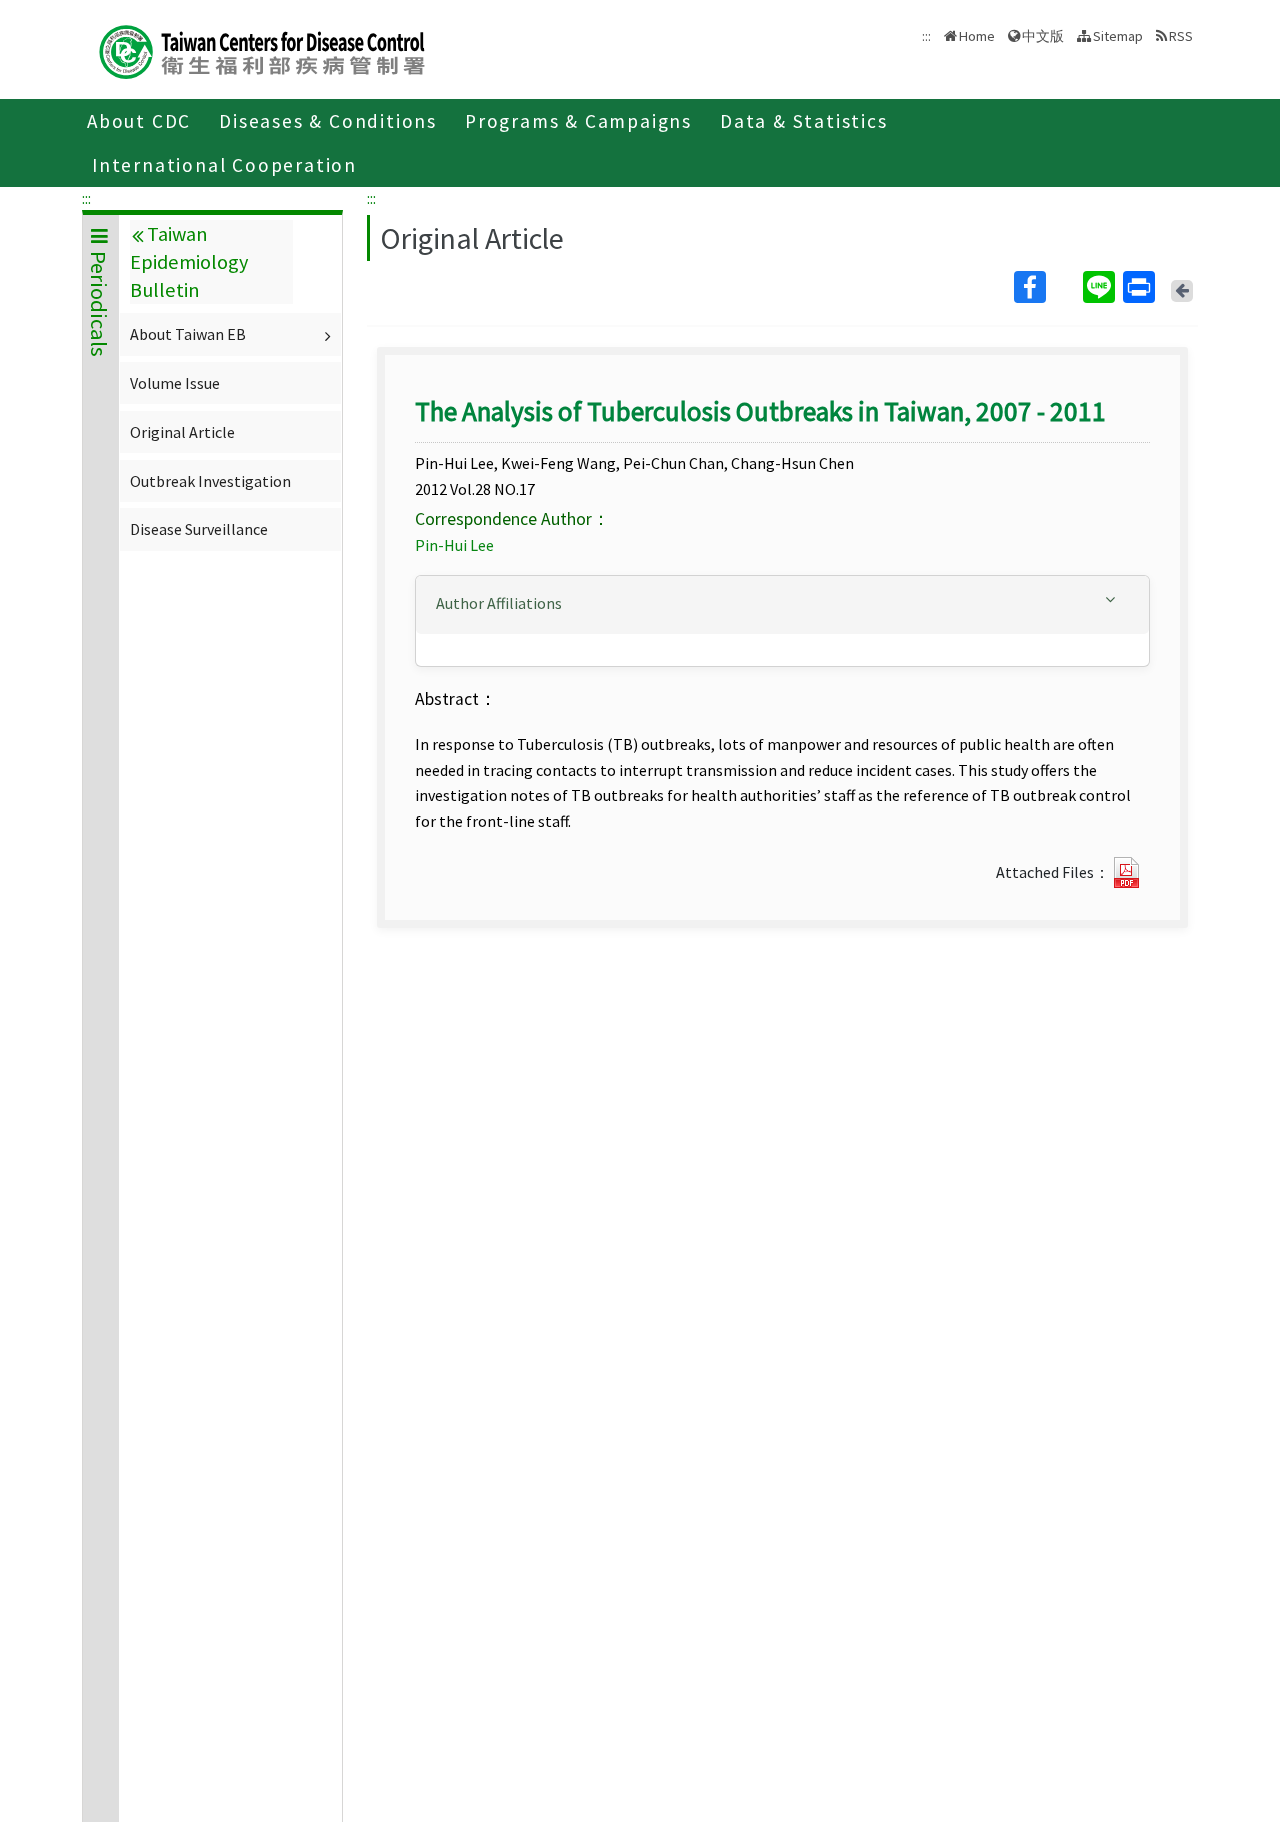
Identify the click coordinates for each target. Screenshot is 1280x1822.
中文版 (1043, 34)
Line (1101, 287)
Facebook (1046, 287)
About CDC (139, 121)
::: (86, 198)
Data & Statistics (804, 121)
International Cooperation (224, 165)
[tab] (782, 605)
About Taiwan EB (188, 334)
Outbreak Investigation (210, 481)
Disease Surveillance (199, 529)
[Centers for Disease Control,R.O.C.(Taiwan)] (262, 49)
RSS (1181, 36)
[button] (782, 603)
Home (977, 36)
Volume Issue (175, 383)
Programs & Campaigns (578, 121)
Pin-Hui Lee (454, 545)
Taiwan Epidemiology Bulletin (189, 262)
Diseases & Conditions (328, 121)
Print (1141, 287)
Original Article (182, 432)
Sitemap (1118, 36)
